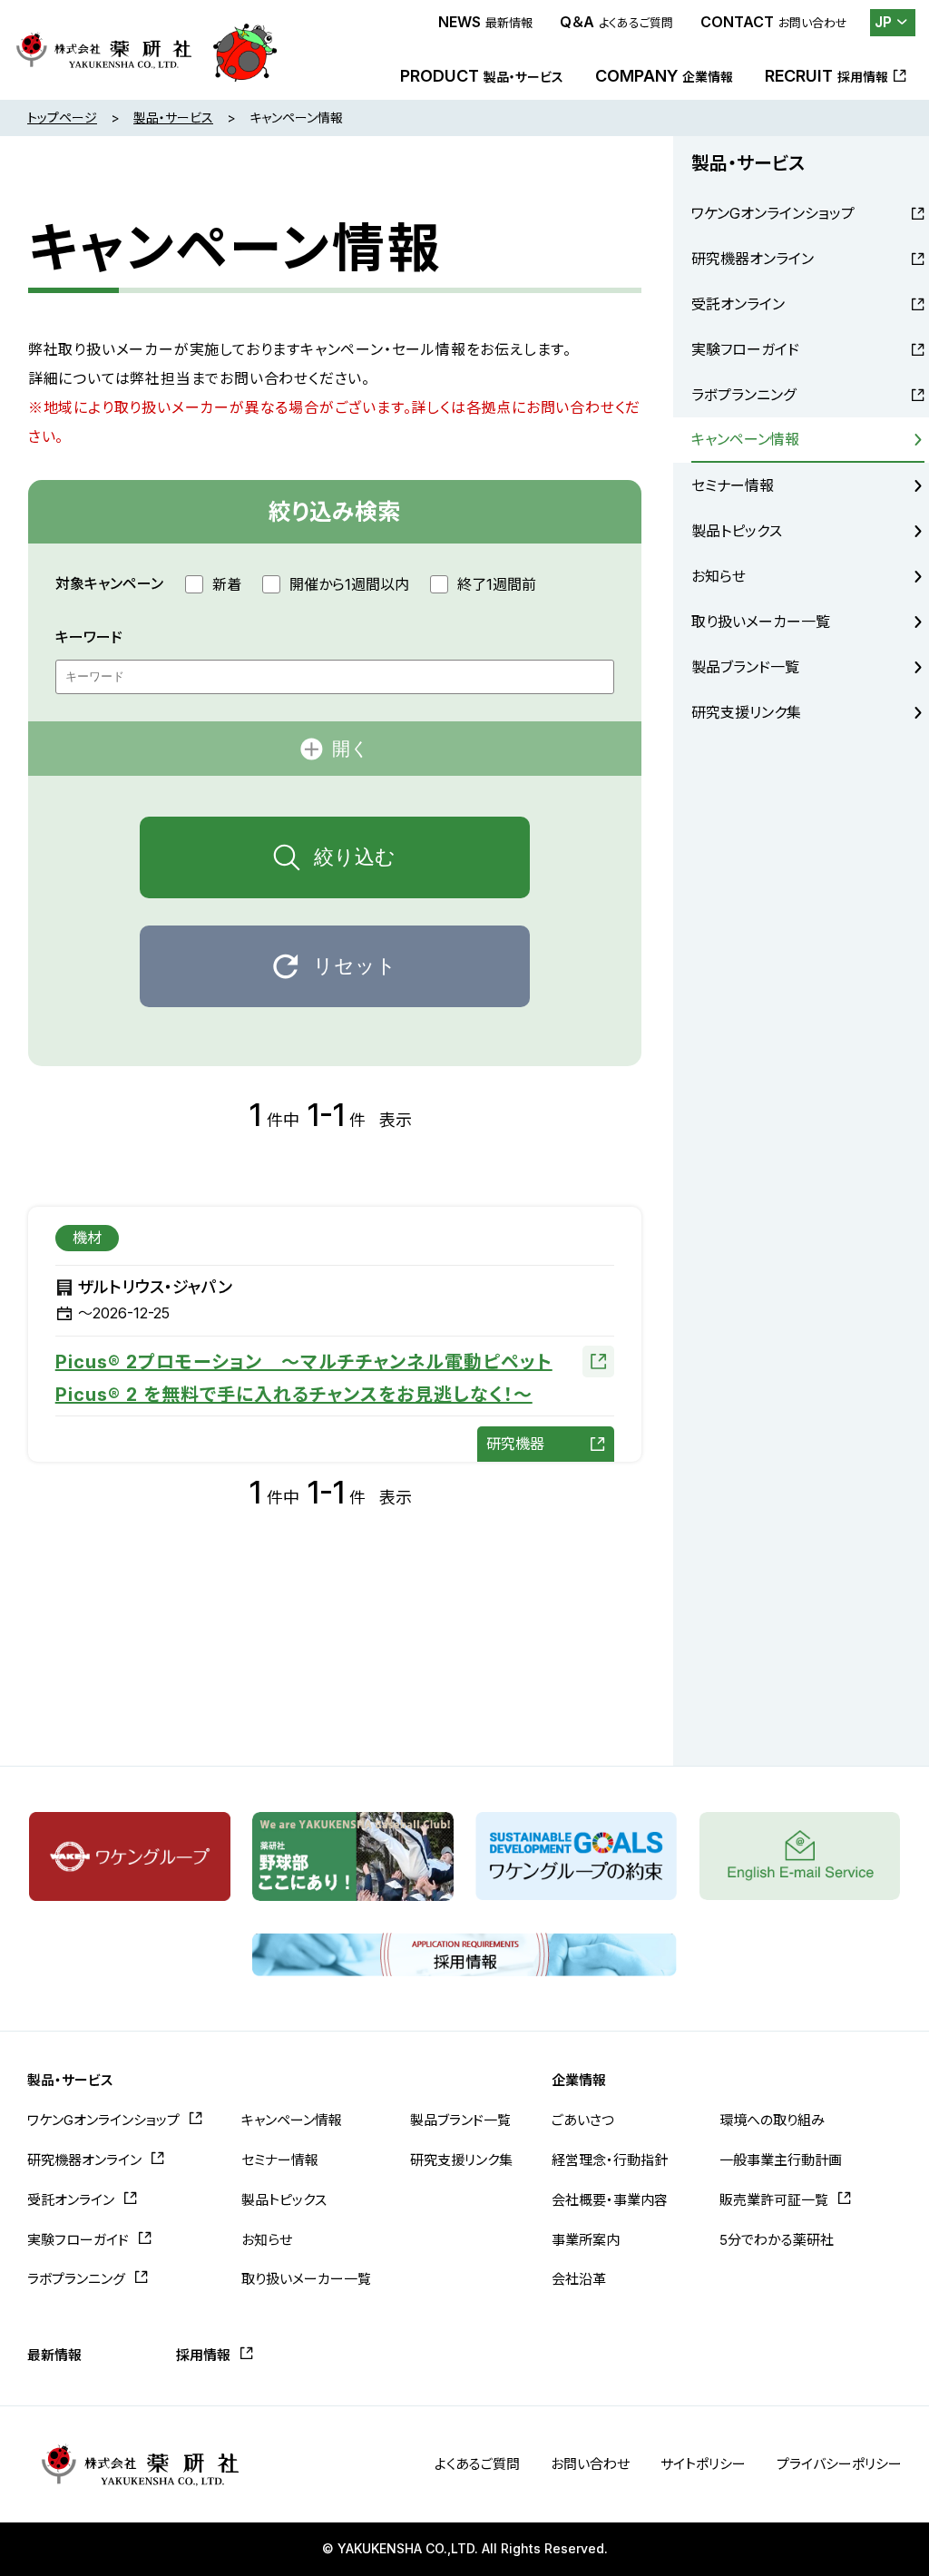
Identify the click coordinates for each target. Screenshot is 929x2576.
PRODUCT (482, 76)
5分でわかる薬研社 (777, 2240)
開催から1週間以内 (349, 584)
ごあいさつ (583, 2120)
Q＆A (616, 22)
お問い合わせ (590, 2464)
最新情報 (54, 2355)
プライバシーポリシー (839, 2464)
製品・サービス (173, 118)
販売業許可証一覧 (774, 2200)
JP (883, 22)
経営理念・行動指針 (610, 2160)
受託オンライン (738, 304)
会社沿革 (579, 2279)
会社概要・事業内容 (610, 2200)
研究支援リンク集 (746, 712)
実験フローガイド (745, 349)
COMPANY (664, 76)
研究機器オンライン (753, 259)
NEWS (485, 22)
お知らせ (719, 576)
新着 (227, 584)
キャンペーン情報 (745, 439)
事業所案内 (586, 2240)
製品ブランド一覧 (745, 667)
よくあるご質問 (477, 2464)
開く (350, 749)
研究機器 (515, 1444)
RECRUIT (826, 76)
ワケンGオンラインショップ (773, 213)
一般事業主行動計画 (781, 2160)
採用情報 (203, 2355)
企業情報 (579, 2080)
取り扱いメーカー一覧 (761, 622)
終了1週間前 (497, 584)
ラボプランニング (743, 395)
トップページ (62, 118)
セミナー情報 (733, 485)
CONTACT (774, 22)
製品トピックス (737, 531)
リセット (355, 966)
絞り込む (355, 857)
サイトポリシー (703, 2464)
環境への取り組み (772, 2120)
